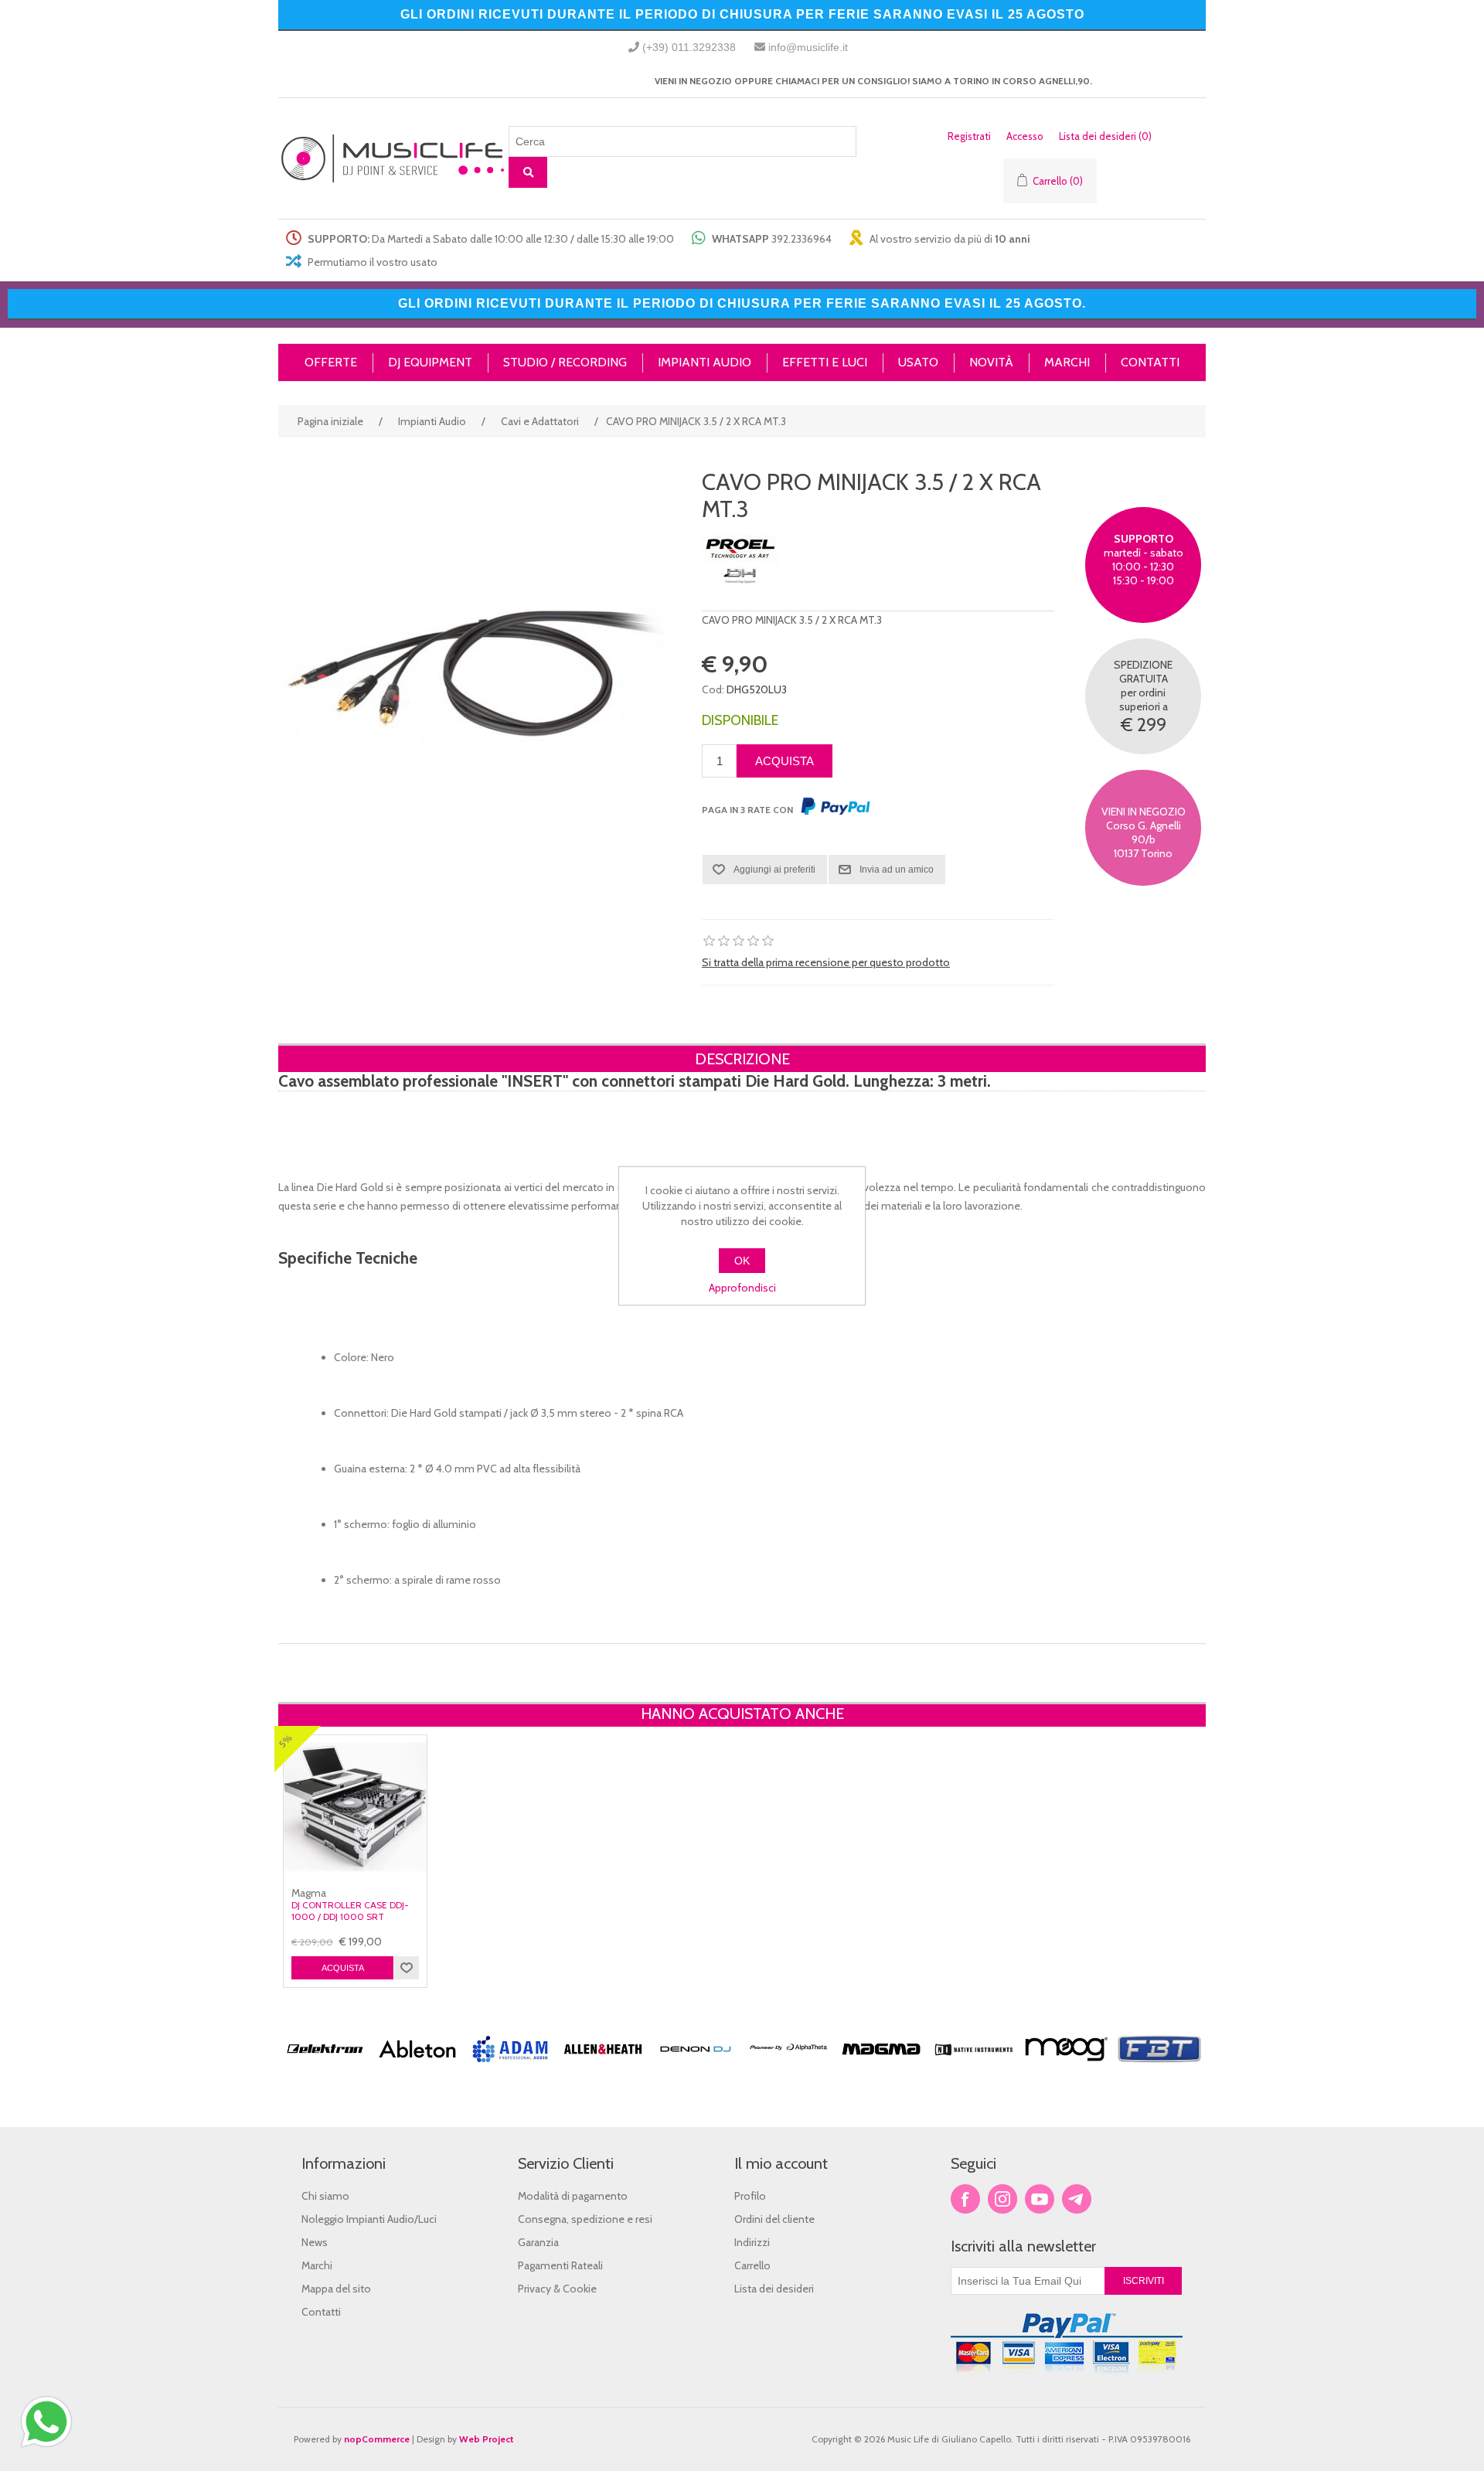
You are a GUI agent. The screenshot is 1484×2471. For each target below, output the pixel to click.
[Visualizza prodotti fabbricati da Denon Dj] (696, 2068)
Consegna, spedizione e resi (585, 2219)
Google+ (1077, 2199)
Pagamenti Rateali (560, 2265)
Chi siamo (325, 2196)
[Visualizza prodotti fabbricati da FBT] (1159, 2068)
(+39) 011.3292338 (689, 47)
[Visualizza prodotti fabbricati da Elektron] (325, 2068)
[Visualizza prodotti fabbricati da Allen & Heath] (603, 2068)
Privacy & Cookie (557, 2289)
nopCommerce (377, 2439)
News (315, 2242)
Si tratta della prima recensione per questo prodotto (826, 962)
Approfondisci (742, 1288)
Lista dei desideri (774, 2289)
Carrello (752, 2265)
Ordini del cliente (774, 2219)
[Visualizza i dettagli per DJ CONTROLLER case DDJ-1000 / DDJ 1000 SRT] (355, 1807)
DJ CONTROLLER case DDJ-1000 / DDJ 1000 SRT (350, 1911)
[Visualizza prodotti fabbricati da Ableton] (417, 2068)
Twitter (1002, 2199)
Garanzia (538, 2242)
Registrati (969, 136)
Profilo (750, 2196)
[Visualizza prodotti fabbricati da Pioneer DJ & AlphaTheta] (788, 2068)
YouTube (1040, 2199)
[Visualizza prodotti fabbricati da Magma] (881, 2068)
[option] (325, 2077)
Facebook (965, 2199)
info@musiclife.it (808, 47)
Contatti (321, 2312)
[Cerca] (528, 172)
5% (285, 1741)
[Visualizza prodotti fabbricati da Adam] (510, 2068)
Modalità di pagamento (573, 2196)
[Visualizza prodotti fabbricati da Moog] (1067, 2068)
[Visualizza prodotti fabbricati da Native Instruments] (974, 2068)
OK (742, 1261)
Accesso (1025, 136)
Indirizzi (752, 2242)
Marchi (317, 2265)
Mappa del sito (336, 2289)
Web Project (487, 2439)
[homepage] (393, 159)
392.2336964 (802, 239)
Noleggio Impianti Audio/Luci (369, 2219)
